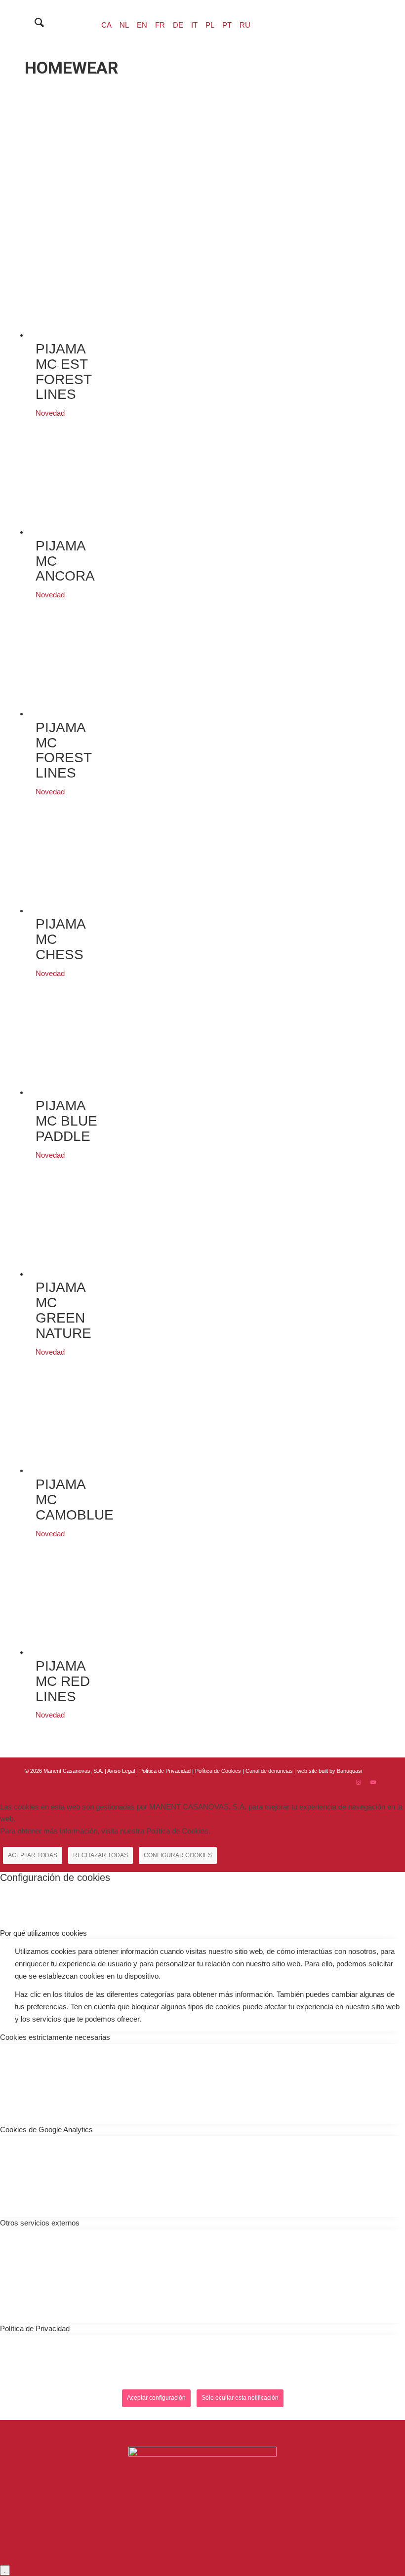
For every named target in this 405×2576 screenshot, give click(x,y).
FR (160, 25)
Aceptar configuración (156, 2398)
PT (227, 25)
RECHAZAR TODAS (101, 1855)
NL (124, 25)
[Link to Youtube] (373, 1782)
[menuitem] (34, 23)
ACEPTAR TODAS (33, 1855)
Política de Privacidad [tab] (35, 2328)
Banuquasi (349, 1771)
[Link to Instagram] (358, 1782)
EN (142, 25)
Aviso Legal (121, 1771)
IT (194, 25)
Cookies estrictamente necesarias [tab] (55, 2037)
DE (178, 25)
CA (106, 25)
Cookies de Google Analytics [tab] (46, 2129)
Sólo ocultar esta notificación (240, 2398)
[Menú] (58, 23)
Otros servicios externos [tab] (40, 2223)
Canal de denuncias (269, 1771)
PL (210, 25)
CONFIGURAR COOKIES (178, 1855)
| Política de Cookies (217, 1771)
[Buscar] (34, 23)
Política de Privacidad (166, 1771)
